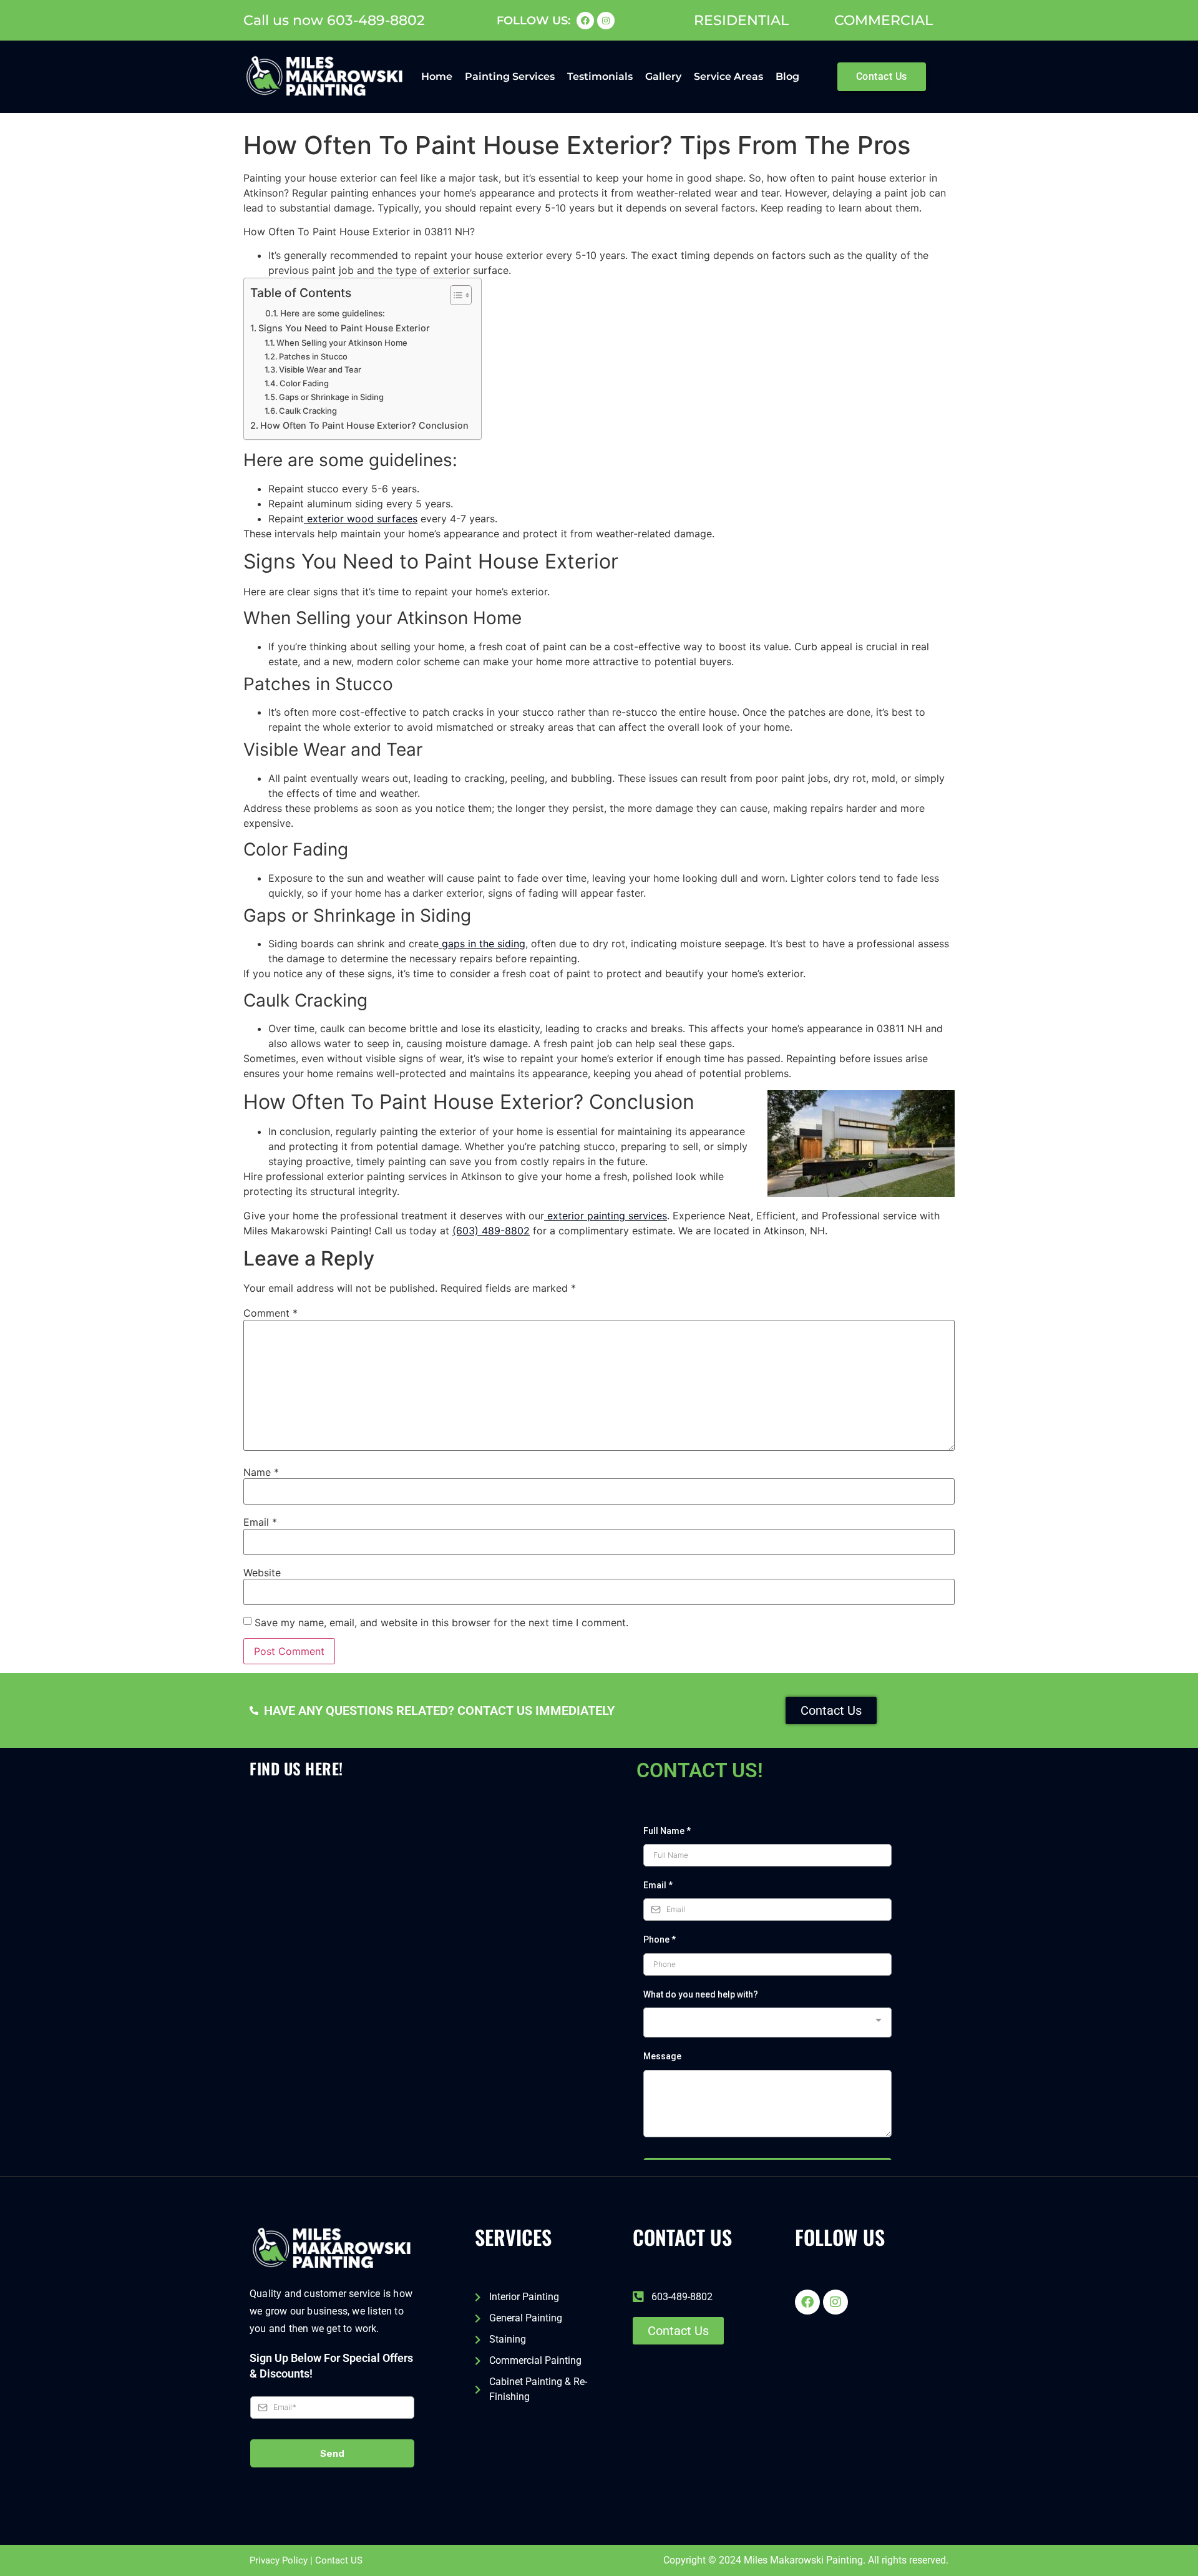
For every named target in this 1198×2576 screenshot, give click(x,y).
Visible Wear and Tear (320, 369)
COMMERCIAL (884, 20)
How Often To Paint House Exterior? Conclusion (364, 425)
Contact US (339, 2560)
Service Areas (728, 76)
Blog (787, 76)
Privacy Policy (279, 2560)
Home (437, 76)
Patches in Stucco (313, 356)
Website (262, 1573)
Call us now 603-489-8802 (334, 20)
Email (260, 1522)
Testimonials (600, 76)
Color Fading (304, 383)
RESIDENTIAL (741, 20)
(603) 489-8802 (491, 1231)
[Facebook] (585, 21)
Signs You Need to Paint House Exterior (344, 328)
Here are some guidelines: (333, 313)
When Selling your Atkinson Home (342, 343)
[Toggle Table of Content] (455, 295)
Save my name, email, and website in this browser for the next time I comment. (441, 1622)
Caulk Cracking (308, 411)
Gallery (663, 76)
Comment (270, 1313)
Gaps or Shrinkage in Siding (331, 397)
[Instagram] (606, 21)
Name (261, 1472)
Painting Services (510, 76)
